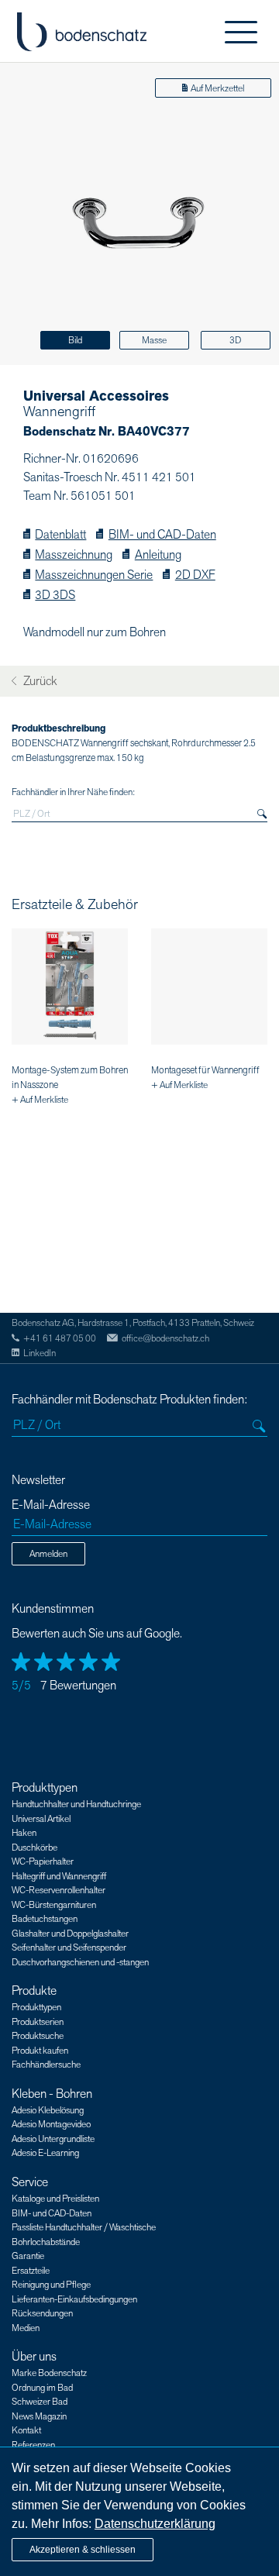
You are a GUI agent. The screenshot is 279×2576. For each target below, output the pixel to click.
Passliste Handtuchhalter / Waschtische (84, 2227)
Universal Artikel (41, 1819)
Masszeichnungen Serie (94, 575)
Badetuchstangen (45, 1919)
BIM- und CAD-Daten (162, 535)
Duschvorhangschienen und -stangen (80, 1962)
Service (30, 2182)
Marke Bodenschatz (49, 2373)
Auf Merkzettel (217, 88)
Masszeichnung (74, 555)
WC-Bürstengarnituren (54, 1905)
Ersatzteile (31, 2271)
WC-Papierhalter (43, 1861)
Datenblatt (60, 535)
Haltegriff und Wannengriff (59, 1876)
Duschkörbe (34, 1848)
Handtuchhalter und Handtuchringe (76, 1804)
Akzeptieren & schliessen (83, 2550)
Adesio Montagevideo (51, 2124)
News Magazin (39, 2416)
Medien (26, 2328)
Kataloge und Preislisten (55, 2199)
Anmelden (48, 1554)
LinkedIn (40, 1353)
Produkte (34, 1991)
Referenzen (33, 2445)
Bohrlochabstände (46, 2242)
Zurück (39, 682)
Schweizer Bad (40, 2402)
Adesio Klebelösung (48, 2110)
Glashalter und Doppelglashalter (70, 1934)
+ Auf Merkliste (40, 1100)
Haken (24, 1833)
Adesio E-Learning (45, 2153)
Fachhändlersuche (46, 2065)
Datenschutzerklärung (155, 2524)
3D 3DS (55, 596)
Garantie (28, 2256)
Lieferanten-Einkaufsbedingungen (74, 2299)
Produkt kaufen (40, 2051)
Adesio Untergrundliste (53, 2139)
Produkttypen (45, 1788)
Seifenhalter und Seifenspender (69, 1947)
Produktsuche (38, 2036)
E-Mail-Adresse (51, 1505)
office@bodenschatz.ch (165, 1338)
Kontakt (26, 2430)
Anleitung (158, 555)
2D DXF (195, 575)
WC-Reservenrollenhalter (59, 1890)
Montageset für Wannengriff (205, 1070)
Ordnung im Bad (42, 2388)
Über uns (34, 2357)
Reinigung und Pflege (51, 2285)
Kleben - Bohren (52, 2094)
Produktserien (38, 2022)
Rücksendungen (42, 2313)
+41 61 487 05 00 (60, 1338)
